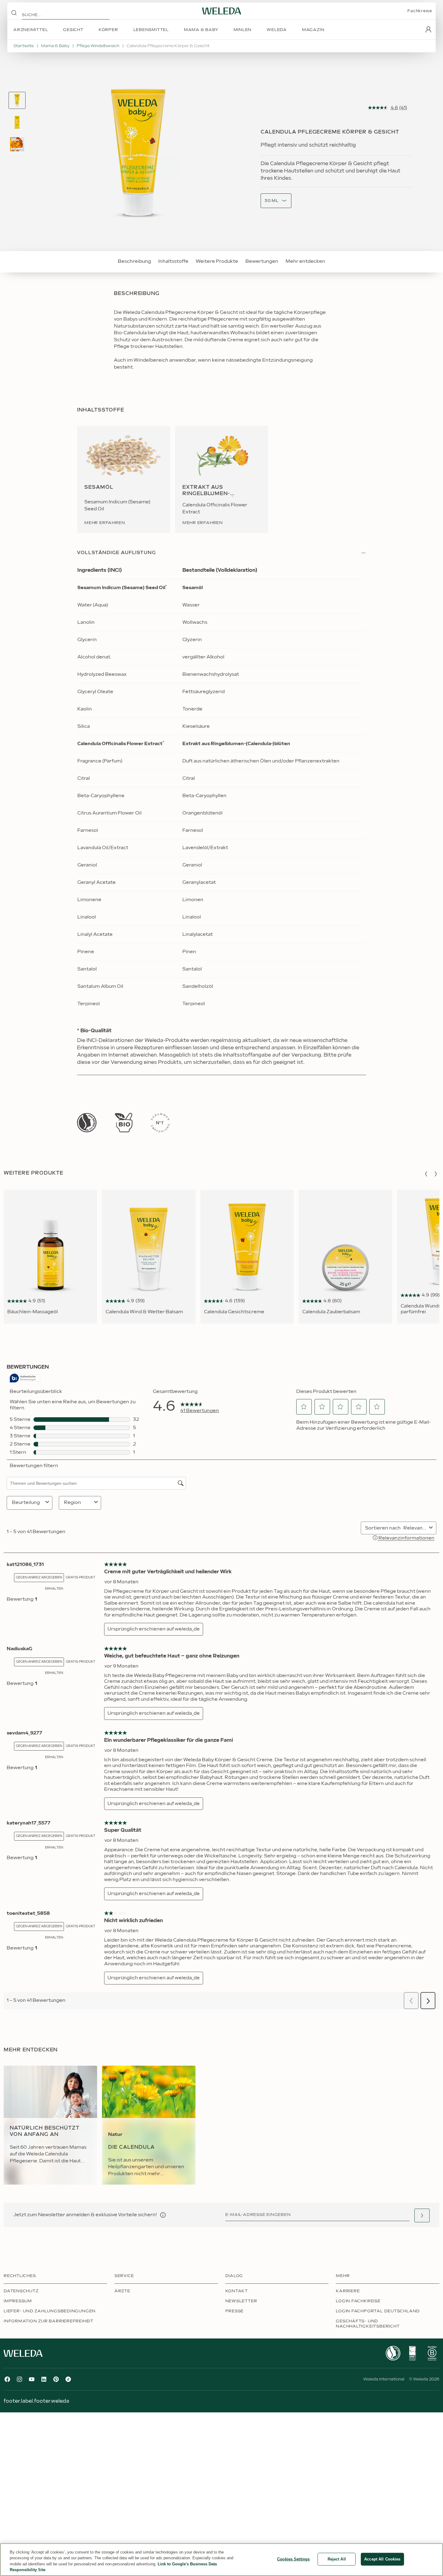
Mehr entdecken (305, 261)
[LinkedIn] (44, 2379)
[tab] (17, 100)
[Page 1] (17, 100)
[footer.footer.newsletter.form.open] (422, 2215)
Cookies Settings (293, 2559)
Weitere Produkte (217, 261)
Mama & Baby (55, 46)
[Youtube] (32, 2379)
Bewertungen (262, 261)
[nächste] (436, 1174)
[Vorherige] (426, 1174)
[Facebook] (7, 2379)
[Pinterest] (56, 2379)
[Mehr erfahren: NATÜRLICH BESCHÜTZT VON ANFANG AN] (50, 2125)
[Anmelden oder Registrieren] (428, 30)
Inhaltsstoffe (173, 261)
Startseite (24, 46)
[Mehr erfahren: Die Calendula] (149, 2125)
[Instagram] (19, 2379)
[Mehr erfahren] (87, 1123)
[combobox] (272, 201)
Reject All (337, 2559)
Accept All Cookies (382, 2559)
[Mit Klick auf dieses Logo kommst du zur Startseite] (222, 11)
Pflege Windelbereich (98, 46)
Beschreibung (134, 261)
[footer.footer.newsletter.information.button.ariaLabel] (163, 2215)
